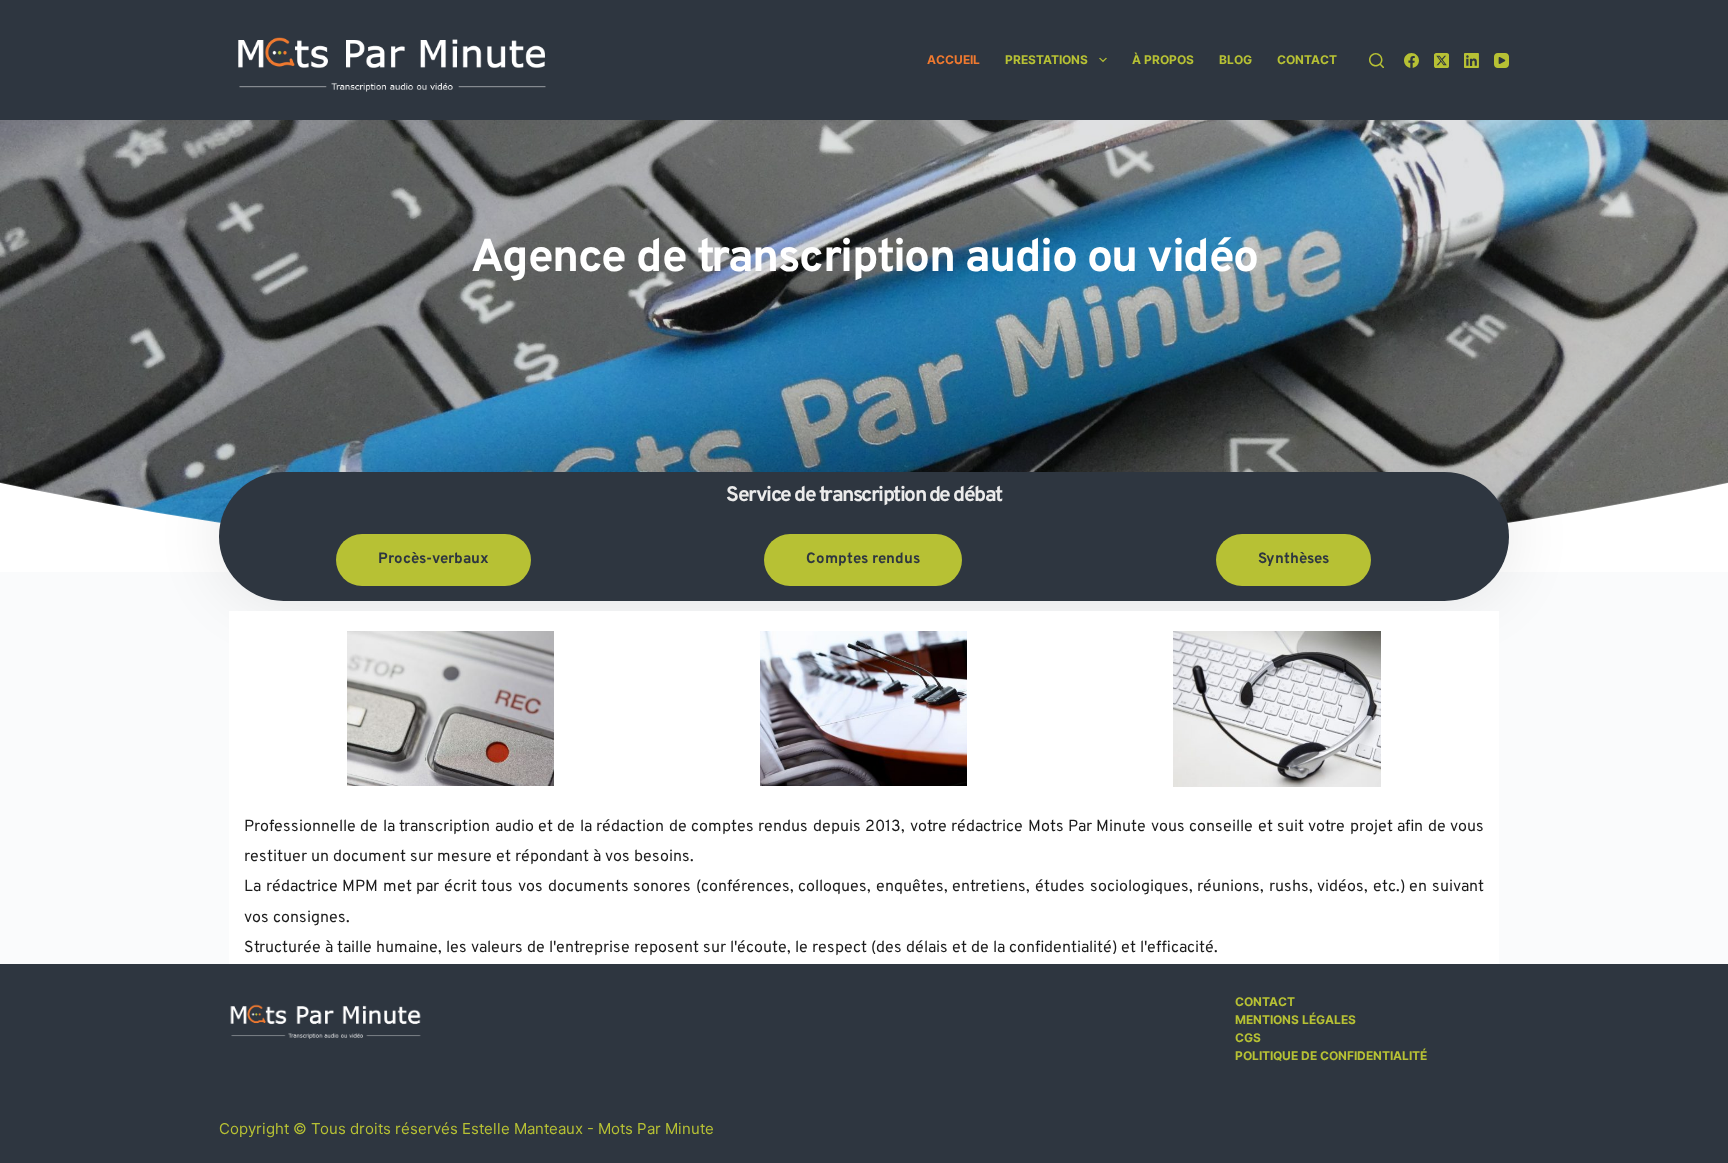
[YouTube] (1501, 60)
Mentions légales (1295, 1019)
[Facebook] (1411, 60)
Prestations (1046, 59)
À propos (1163, 59)
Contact (1307, 59)
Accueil (953, 59)
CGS (1248, 1037)
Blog (1235, 59)
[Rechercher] (1376, 60)
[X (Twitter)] (1441, 60)
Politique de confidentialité (1331, 1055)
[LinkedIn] (1471, 60)
